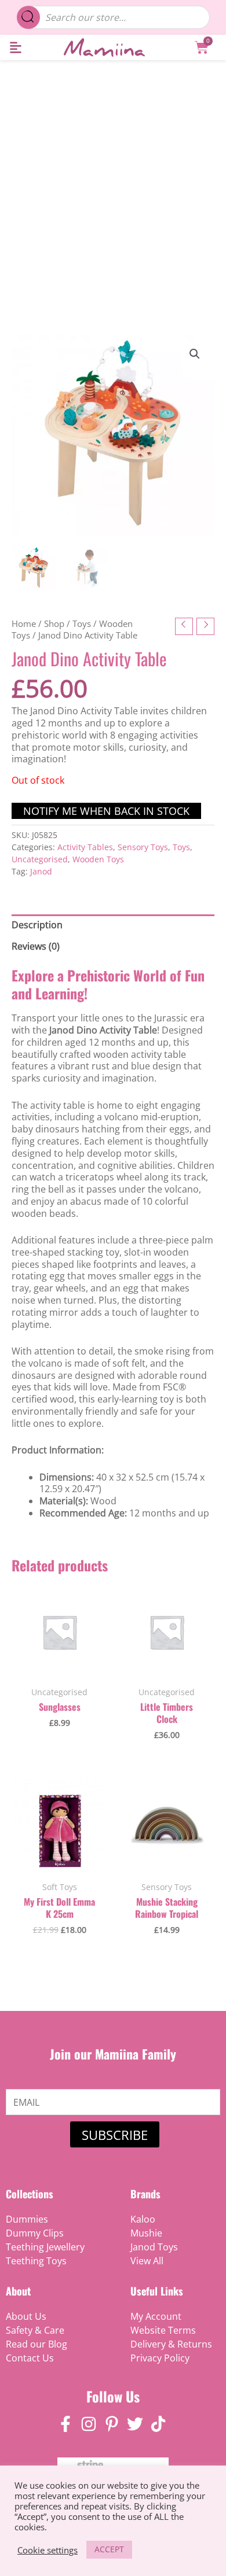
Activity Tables (85, 847)
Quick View (59, 1667)
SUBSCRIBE (115, 2135)
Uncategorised (40, 859)
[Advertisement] (113, 179)
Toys (82, 623)
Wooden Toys (98, 859)
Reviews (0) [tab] (36, 946)
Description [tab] (37, 925)
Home (24, 623)
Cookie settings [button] (48, 2550)
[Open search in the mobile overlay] (113, 17)
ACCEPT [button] (109, 2549)
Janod (41, 871)
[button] (15, 48)
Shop (54, 623)
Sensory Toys (143, 847)
